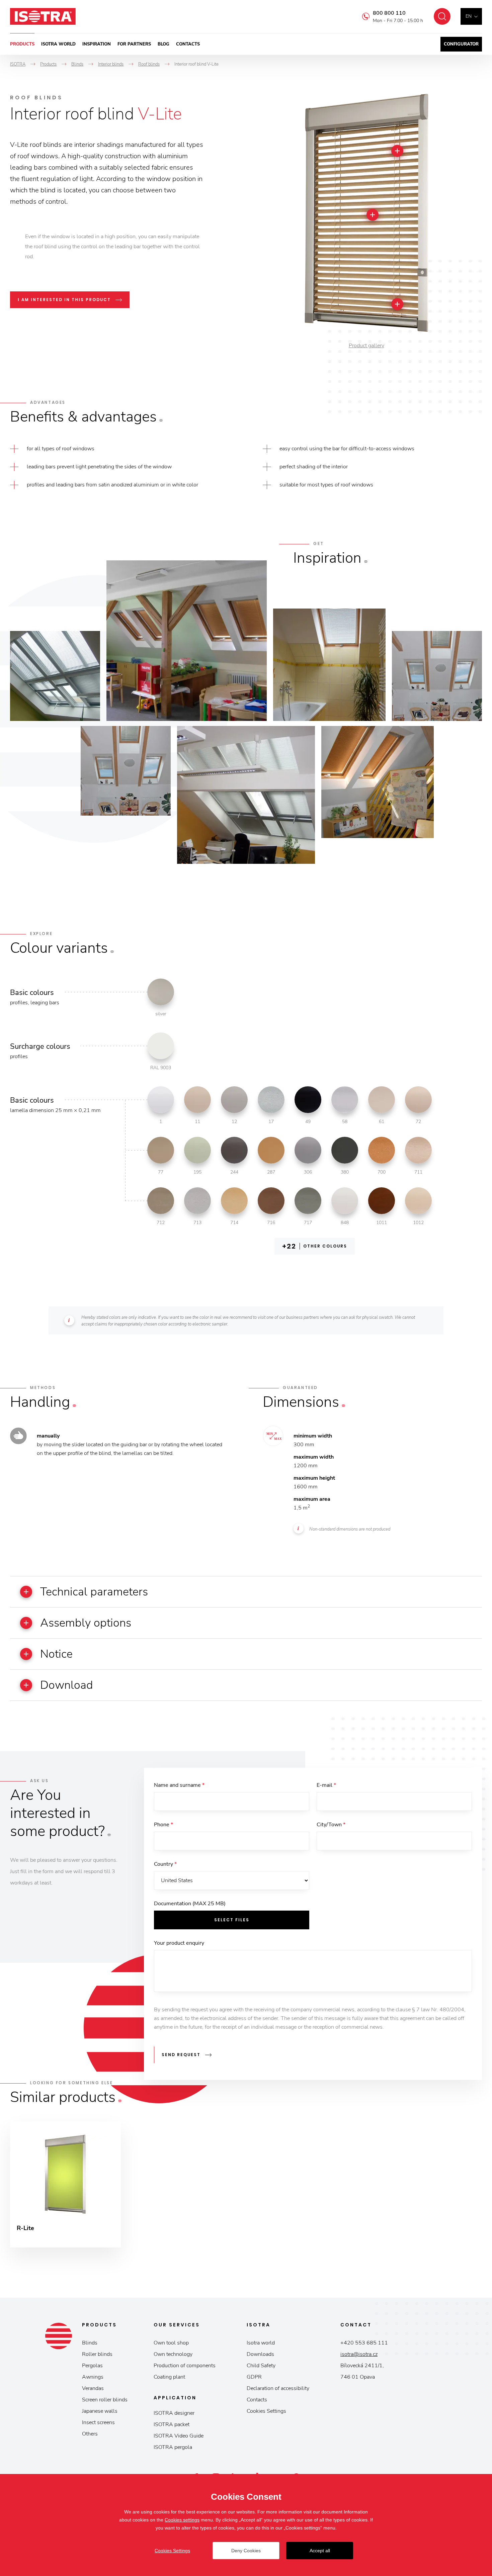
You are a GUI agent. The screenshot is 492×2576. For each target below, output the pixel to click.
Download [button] (67, 1685)
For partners (134, 44)
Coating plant (169, 2377)
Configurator (461, 44)
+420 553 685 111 (364, 2343)
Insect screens (98, 2422)
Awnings (93, 2377)
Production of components (185, 2366)
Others (90, 2434)
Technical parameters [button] (94, 1592)
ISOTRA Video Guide (179, 2436)
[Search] (442, 16)
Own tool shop (171, 2343)
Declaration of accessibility (278, 2388)
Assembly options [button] (86, 1623)
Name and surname (179, 1785)
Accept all (320, 2551)
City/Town (331, 1825)
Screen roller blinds (105, 2400)
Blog (163, 44)
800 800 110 (389, 13)
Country (165, 1864)
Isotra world (58, 44)
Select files (232, 1920)
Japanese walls (100, 2411)
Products (22, 44)
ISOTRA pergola (173, 2447)
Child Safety (261, 2366)
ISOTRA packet (172, 2424)
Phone (163, 1825)
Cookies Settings (266, 2411)
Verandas (93, 2388)
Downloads (260, 2354)
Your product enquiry (179, 1943)
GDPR (254, 2377)
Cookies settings (182, 2520)
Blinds (90, 2343)
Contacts (188, 44)
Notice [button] (56, 1654)
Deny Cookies (246, 2551)
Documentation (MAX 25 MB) (190, 1904)
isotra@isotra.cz (359, 2354)
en (469, 16)
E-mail (326, 1785)
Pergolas (92, 2366)
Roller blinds (97, 2354)
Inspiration (97, 44)
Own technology (173, 2354)
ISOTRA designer (174, 2413)
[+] (397, 151)
